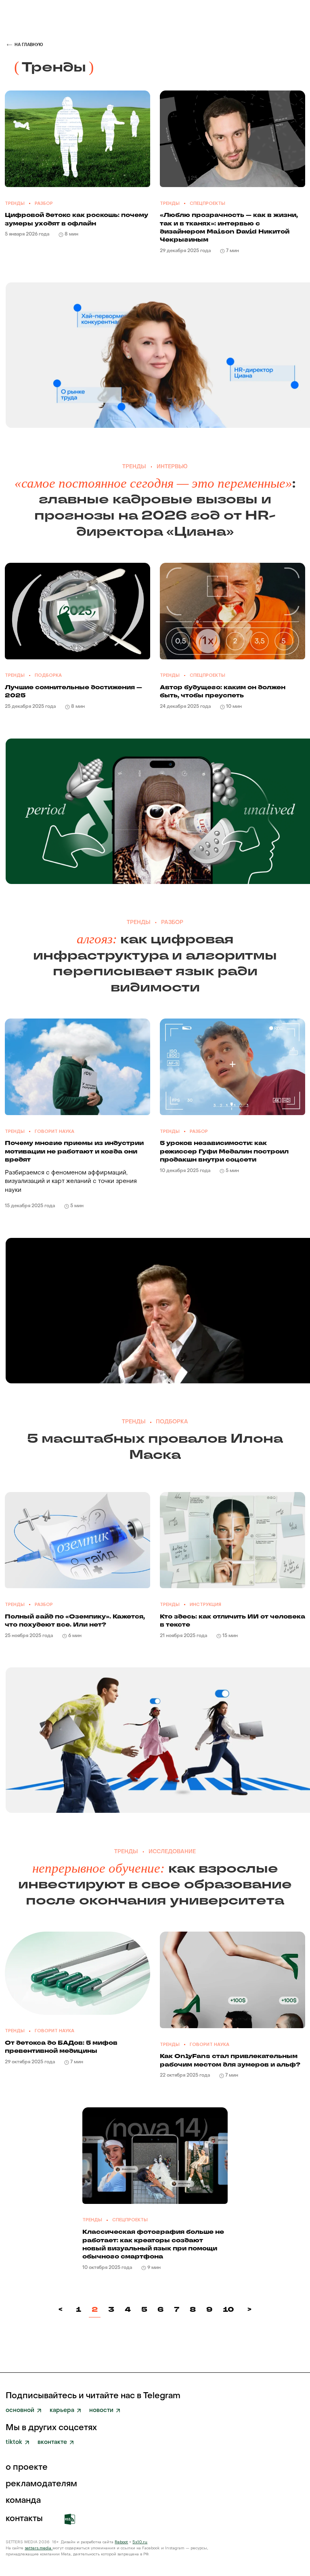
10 (228, 2309)
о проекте (27, 2468)
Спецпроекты (207, 203)
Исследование (172, 1852)
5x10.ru (140, 2542)
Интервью (172, 467)
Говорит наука (54, 1131)
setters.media (39, 2548)
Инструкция (205, 1605)
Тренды (15, 203)
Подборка (48, 675)
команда (23, 2501)
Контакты (24, 2519)
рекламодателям (41, 2484)
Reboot (121, 2542)
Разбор (44, 203)
